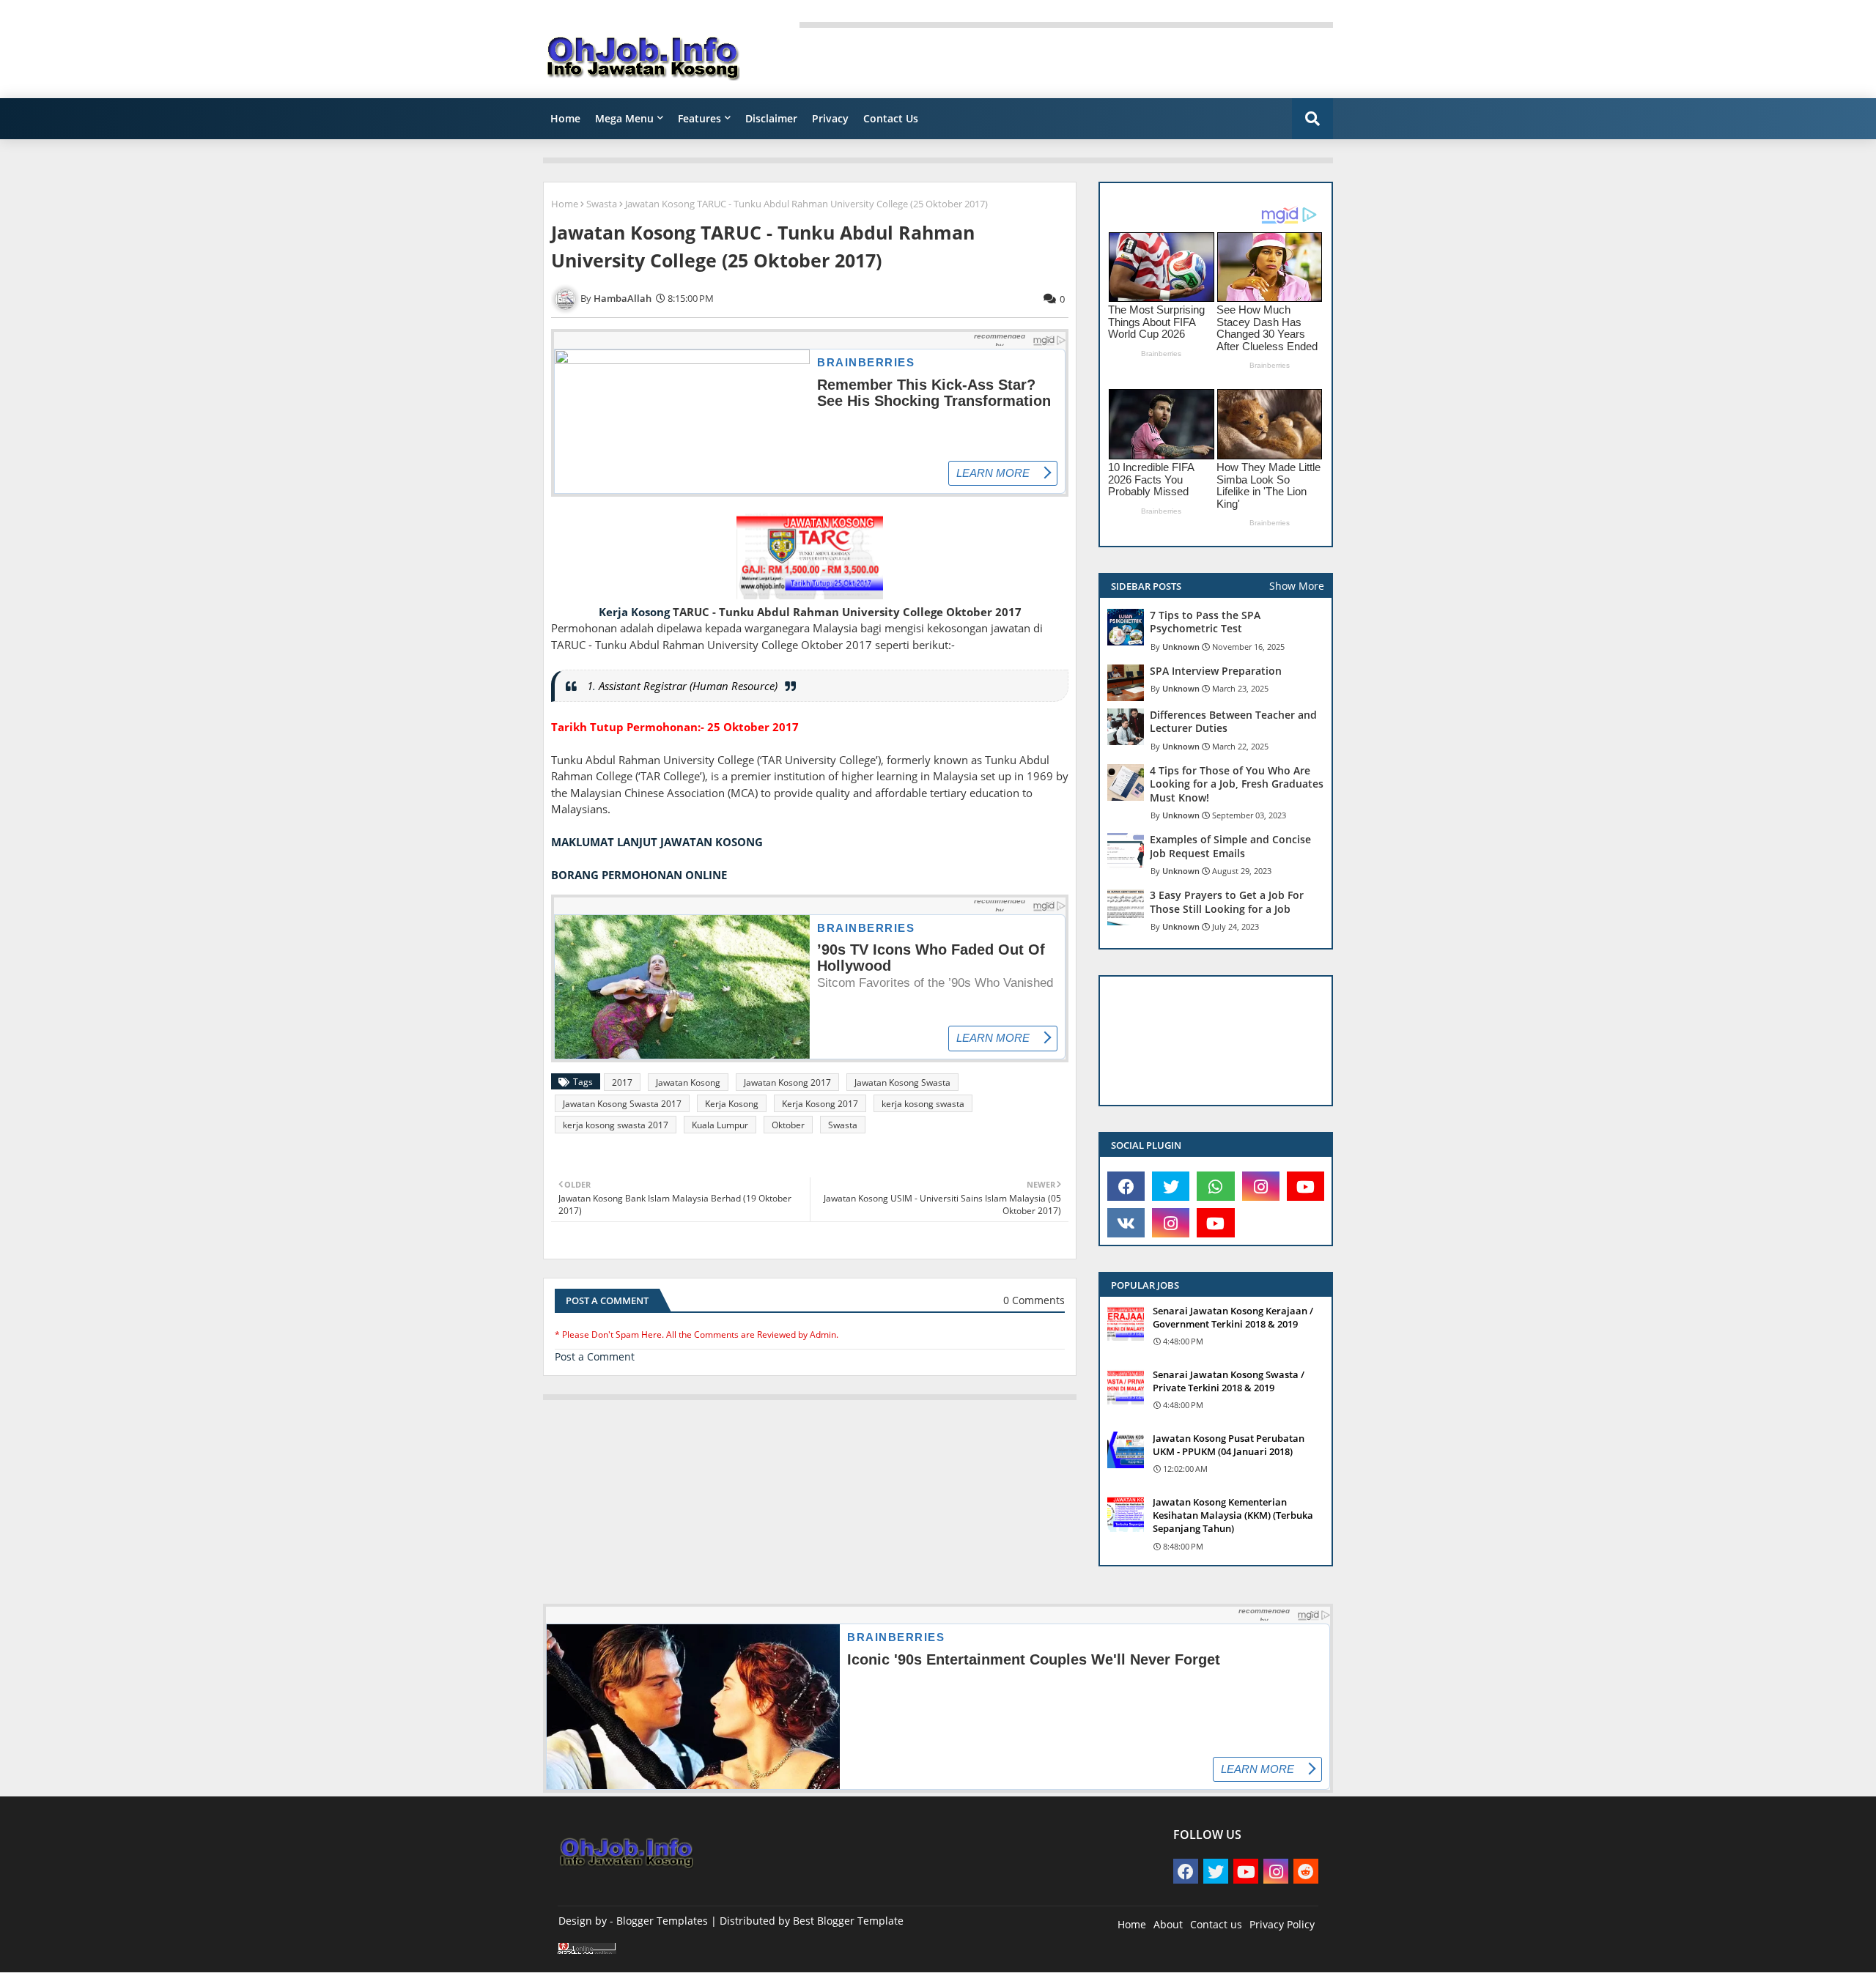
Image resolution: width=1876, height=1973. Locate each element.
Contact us (1216, 1924)
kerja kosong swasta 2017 (616, 1125)
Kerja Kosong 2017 (820, 1104)
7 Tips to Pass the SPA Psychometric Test (1205, 622)
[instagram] (1261, 1186)
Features (699, 118)
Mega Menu (624, 118)
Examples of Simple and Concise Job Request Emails (1230, 846)
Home (565, 118)
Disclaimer (771, 118)
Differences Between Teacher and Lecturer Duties (1233, 722)
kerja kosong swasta (923, 1104)
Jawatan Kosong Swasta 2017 (622, 1104)
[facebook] (1126, 1186)
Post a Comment (595, 1356)
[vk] (1126, 1223)
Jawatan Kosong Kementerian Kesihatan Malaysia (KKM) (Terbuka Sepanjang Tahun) (1233, 1515)
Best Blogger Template (848, 1921)
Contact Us (891, 118)
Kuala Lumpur (720, 1125)
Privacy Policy (1282, 1924)
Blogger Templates (662, 1921)
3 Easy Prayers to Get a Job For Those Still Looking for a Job (1227, 902)
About (1168, 1924)
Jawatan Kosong (688, 1082)
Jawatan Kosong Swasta (902, 1082)
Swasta (602, 204)
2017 (622, 1082)
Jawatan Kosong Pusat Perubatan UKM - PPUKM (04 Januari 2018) (1229, 1445)
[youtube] (1306, 1186)
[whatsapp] (1215, 1186)
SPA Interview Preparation (1216, 671)
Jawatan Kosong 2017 (787, 1082)
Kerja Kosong (634, 612)
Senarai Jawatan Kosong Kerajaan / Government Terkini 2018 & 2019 (1233, 1317)
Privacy (830, 118)
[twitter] (1171, 1186)
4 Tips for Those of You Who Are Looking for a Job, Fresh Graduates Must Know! (1237, 784)
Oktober (788, 1125)
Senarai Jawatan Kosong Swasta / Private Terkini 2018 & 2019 (1229, 1381)
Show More (1297, 586)
